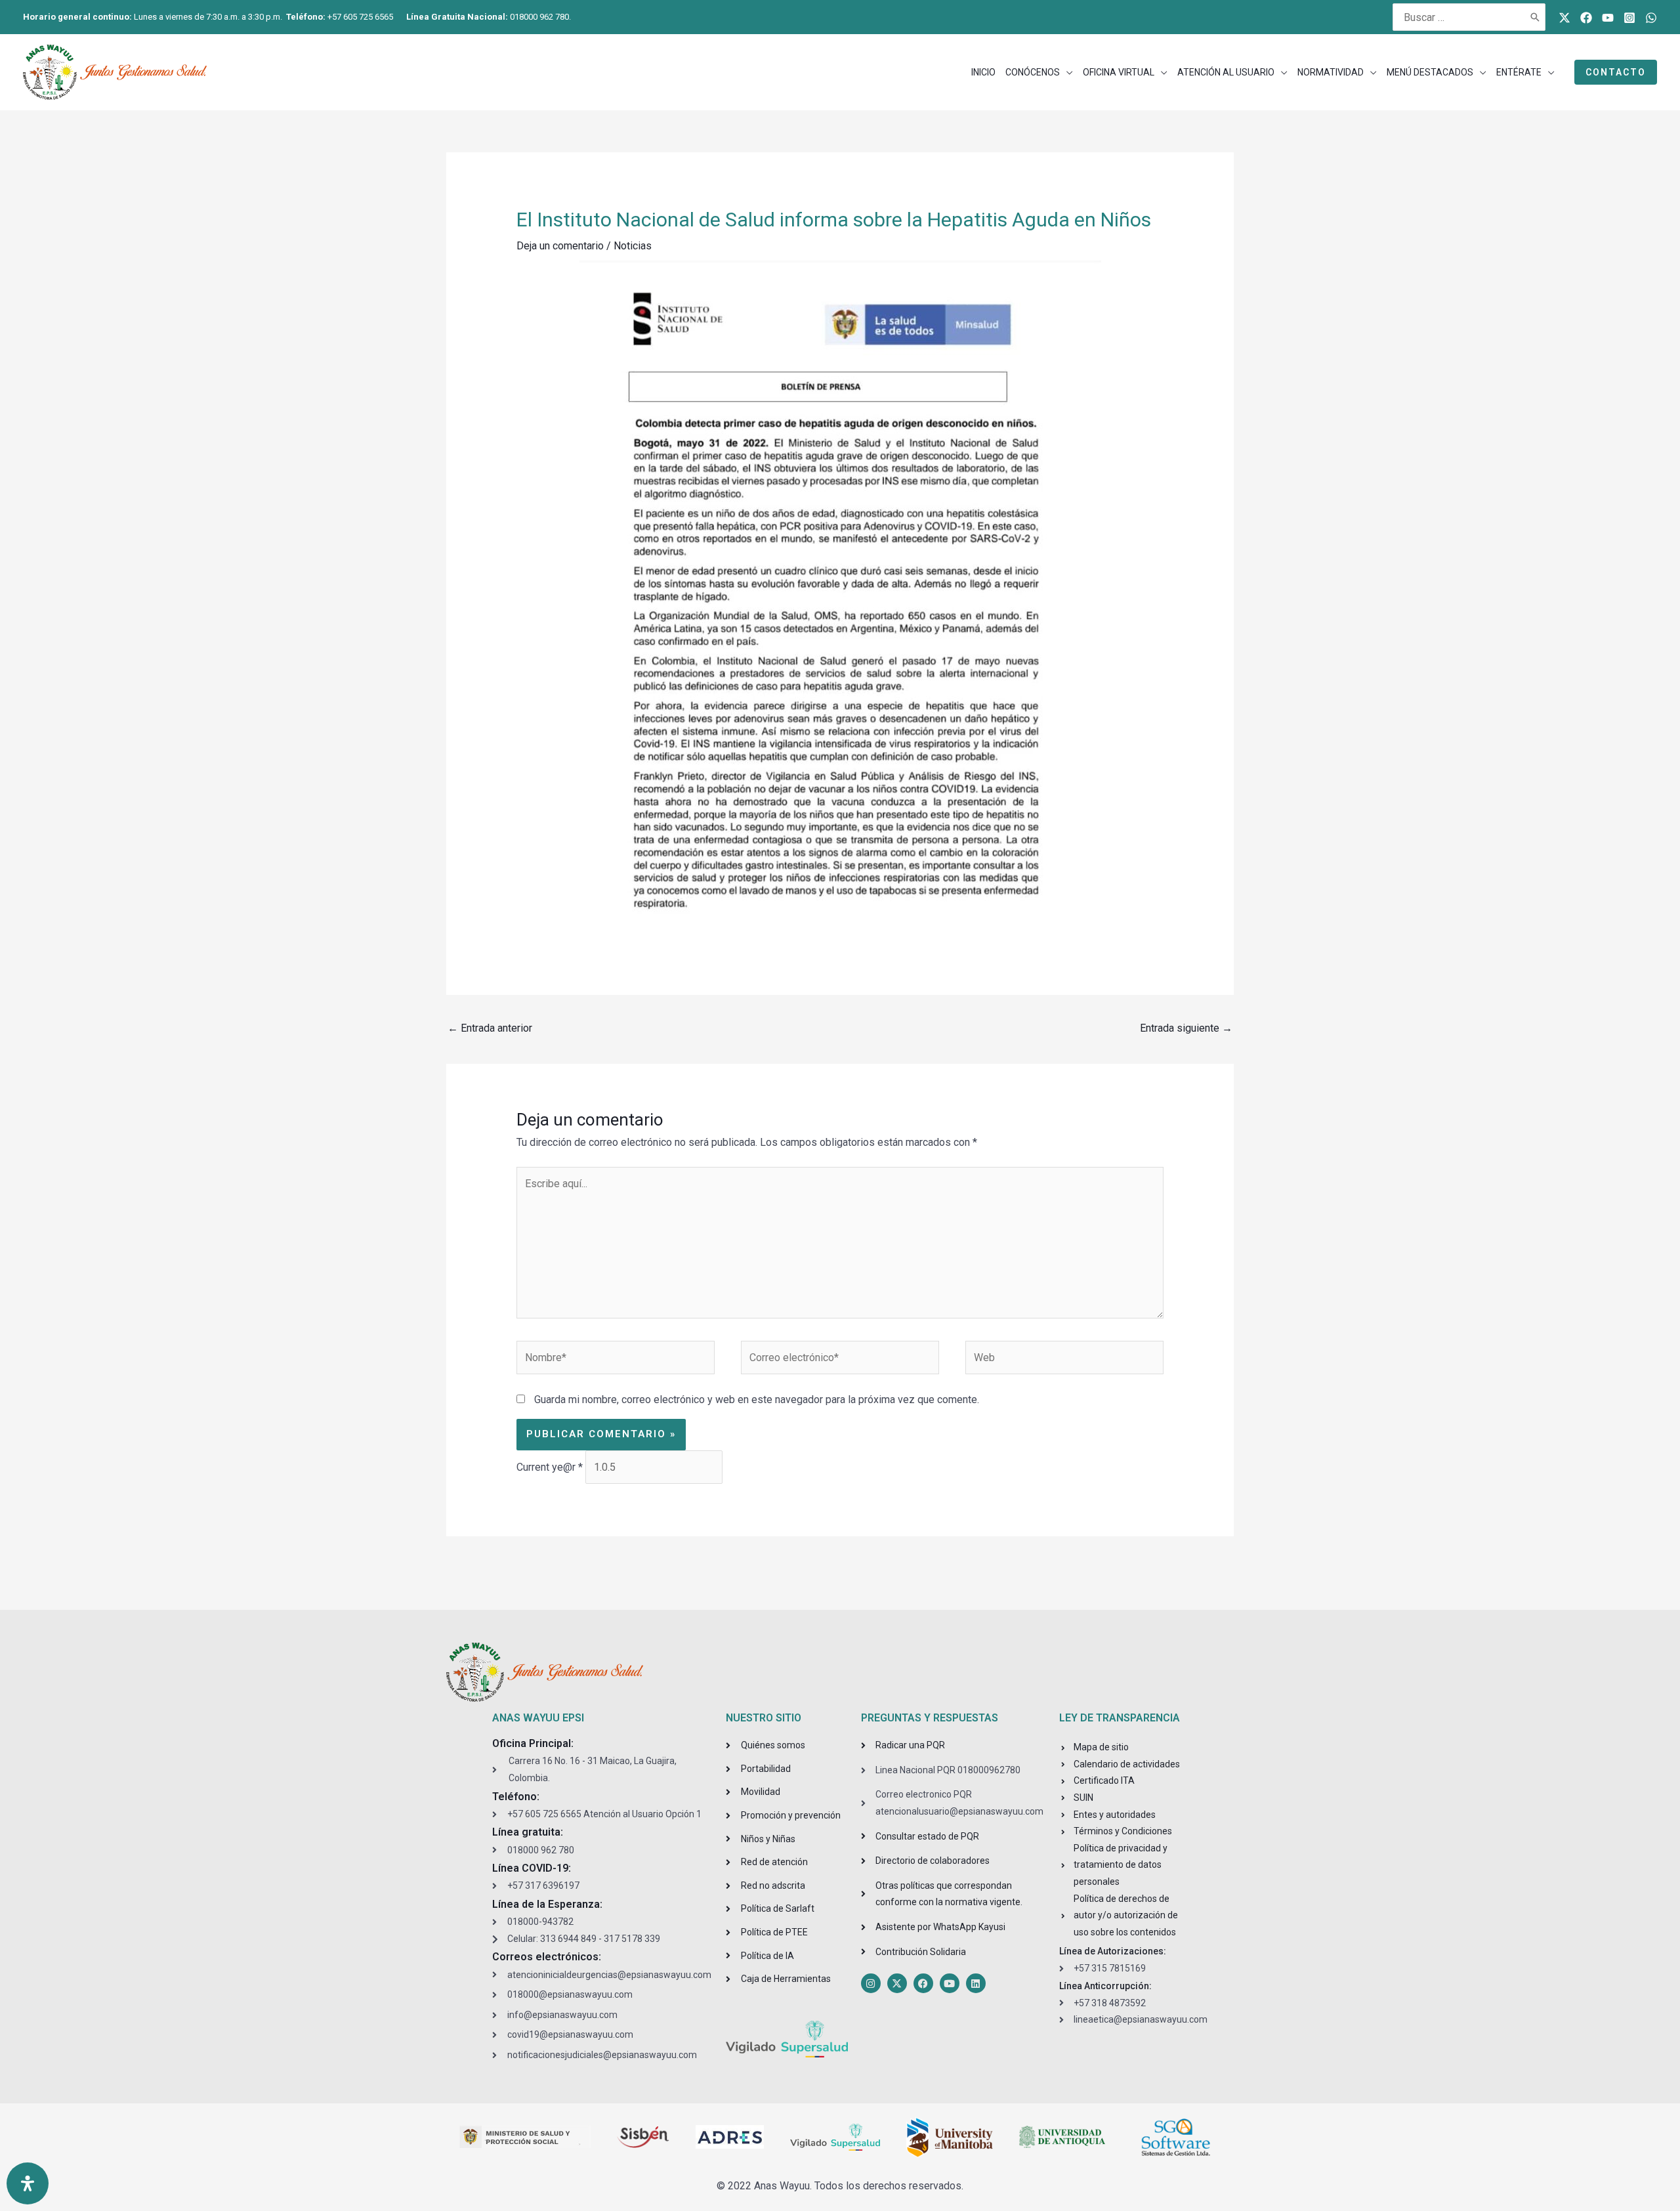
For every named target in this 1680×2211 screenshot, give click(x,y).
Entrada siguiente (1186, 1028)
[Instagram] (1629, 18)
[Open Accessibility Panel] (28, 2183)
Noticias (633, 246)
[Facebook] (1586, 18)
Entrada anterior (490, 1028)
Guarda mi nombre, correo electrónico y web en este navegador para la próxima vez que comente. (757, 1400)
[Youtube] (1608, 18)
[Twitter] (1564, 18)
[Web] (1064, 1360)
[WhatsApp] (1651, 18)
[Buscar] (1536, 17)
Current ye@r (550, 1467)
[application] (1066, 72)
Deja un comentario (560, 246)
